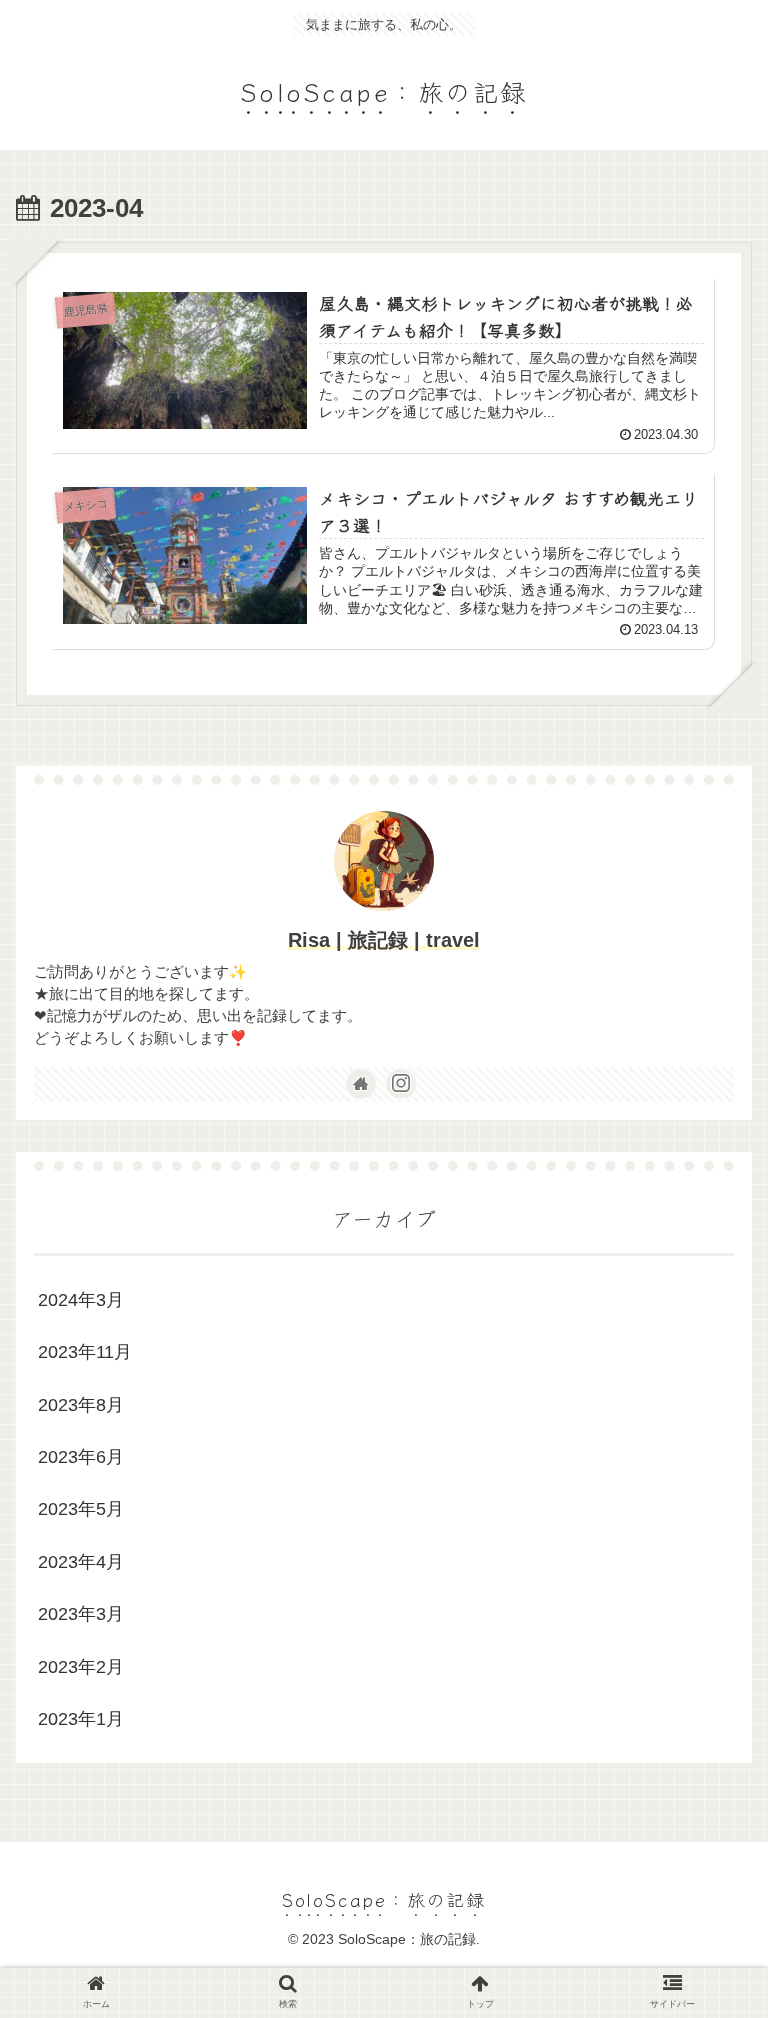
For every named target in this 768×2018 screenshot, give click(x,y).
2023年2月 (81, 1667)
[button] (708, 1778)
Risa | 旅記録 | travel (384, 940)
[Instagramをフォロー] (401, 1084)
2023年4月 (81, 1562)
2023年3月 (81, 1614)
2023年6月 (81, 1457)
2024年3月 (81, 1300)
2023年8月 (81, 1405)
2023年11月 (85, 1352)
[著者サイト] (361, 1084)
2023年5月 (81, 1509)
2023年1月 (81, 1719)
